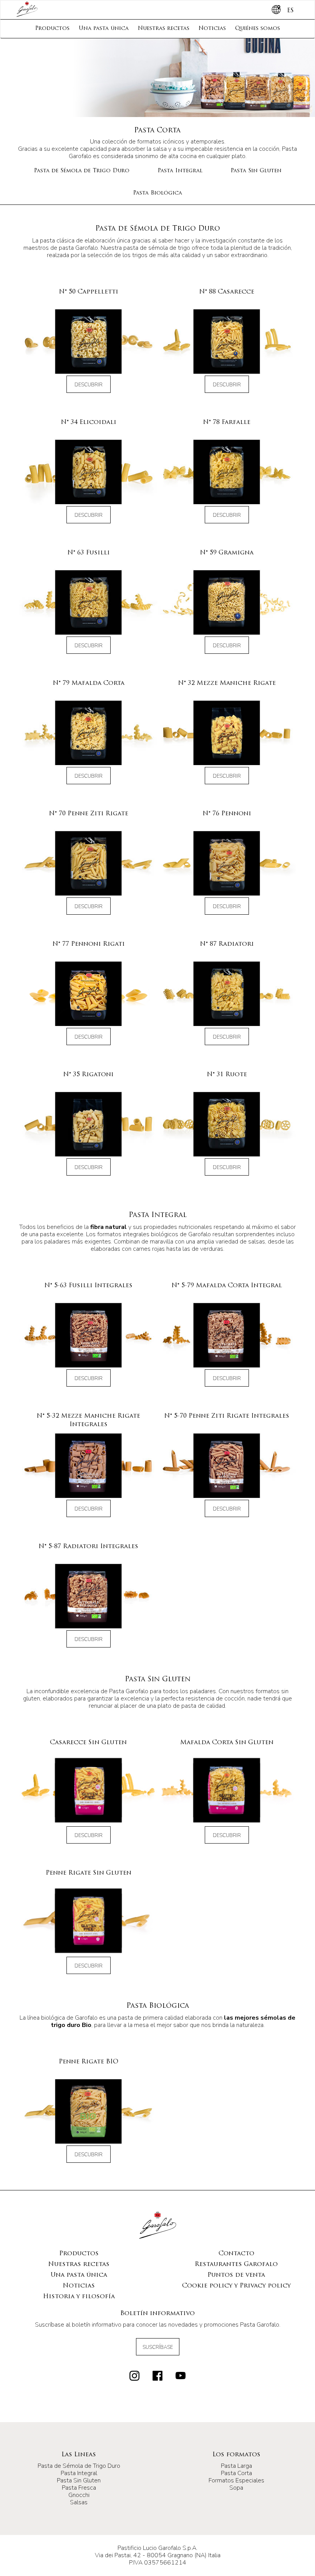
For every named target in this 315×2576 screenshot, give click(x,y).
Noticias (212, 29)
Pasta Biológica (157, 193)
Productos (52, 29)
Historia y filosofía (79, 2297)
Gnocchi (79, 2495)
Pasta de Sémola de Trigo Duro (82, 171)
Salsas (79, 2502)
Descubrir (89, 385)
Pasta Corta (236, 2473)
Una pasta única (104, 29)
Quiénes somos (258, 29)
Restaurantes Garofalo (236, 2264)
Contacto (236, 2254)
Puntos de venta (236, 2275)
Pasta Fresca (79, 2488)
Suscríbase (158, 2347)
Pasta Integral (180, 171)
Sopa (236, 2488)
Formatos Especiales (236, 2480)
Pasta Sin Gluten (256, 171)
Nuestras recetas (164, 29)
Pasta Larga (236, 2466)
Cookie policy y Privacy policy (236, 2286)
